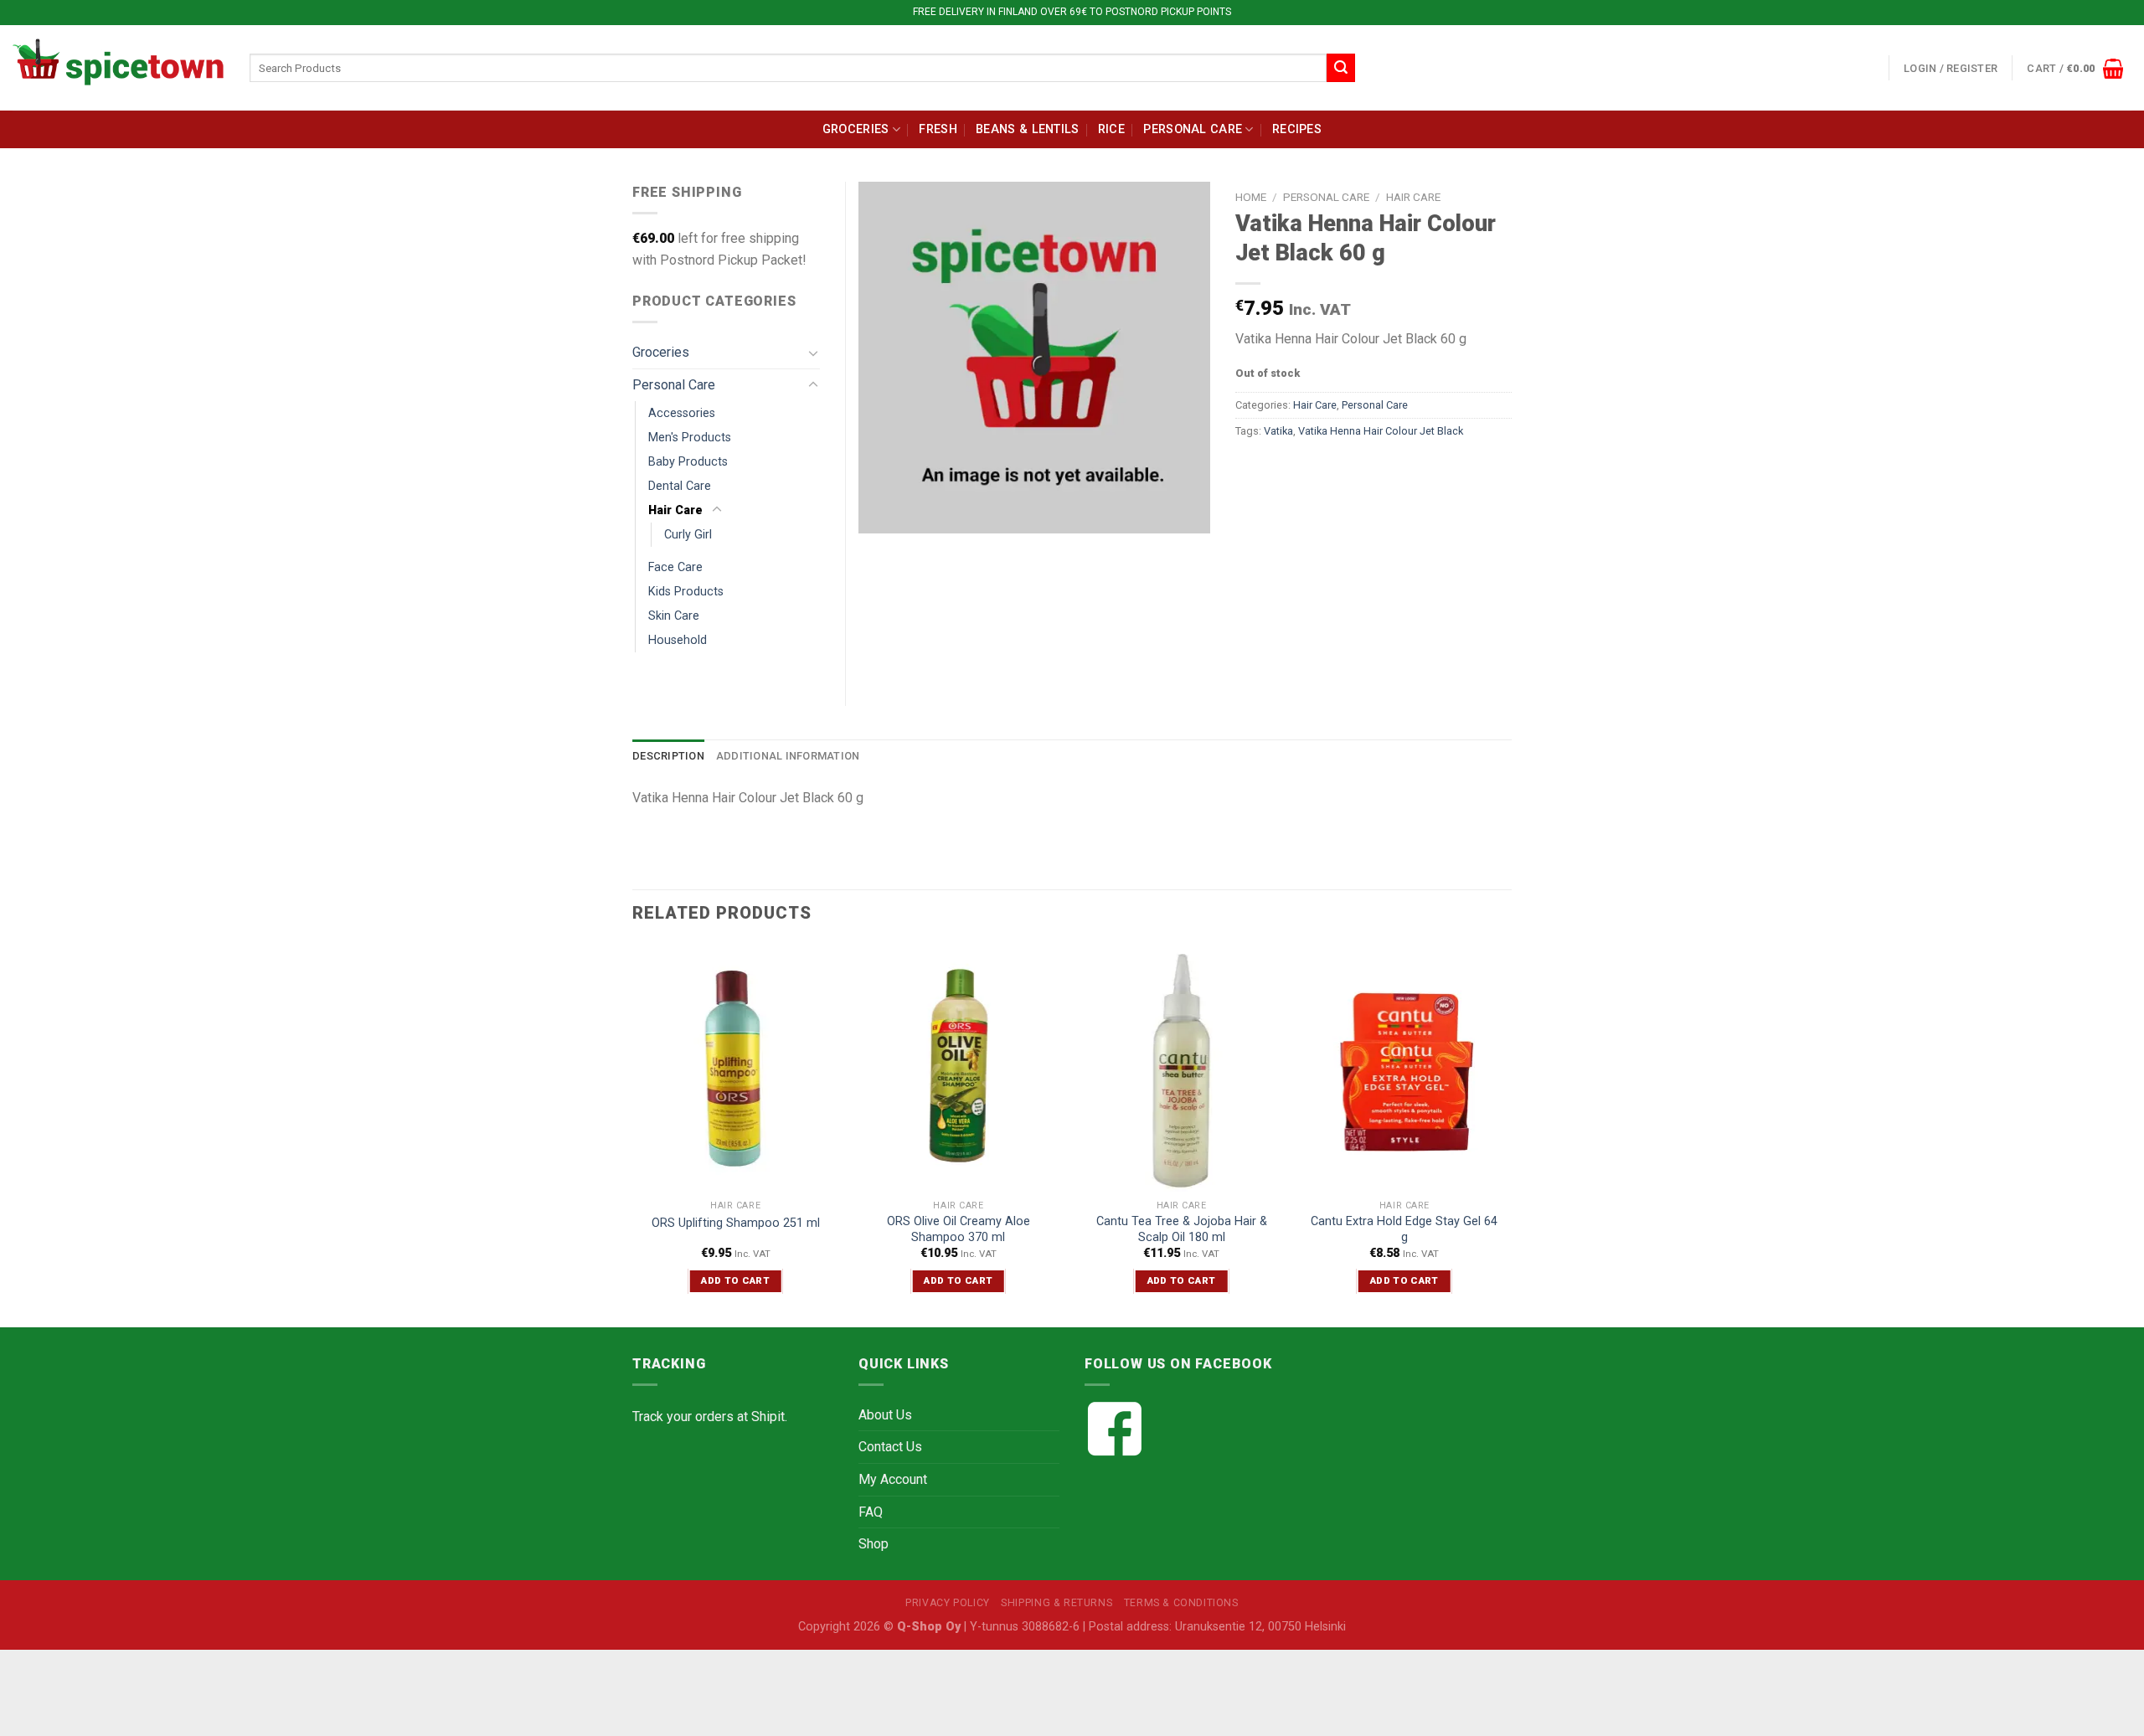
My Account (893, 1479)
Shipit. (769, 1417)
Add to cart (735, 1280)
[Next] (1507, 1133)
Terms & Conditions (1181, 1603)
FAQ (871, 1512)
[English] (1832, 65)
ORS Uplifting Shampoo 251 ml (736, 1223)
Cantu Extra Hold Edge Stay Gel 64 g (1404, 1229)
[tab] (668, 756)
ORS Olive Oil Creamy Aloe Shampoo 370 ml (959, 1229)
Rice (1111, 129)
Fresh (938, 129)
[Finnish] (1853, 65)
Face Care (675, 567)
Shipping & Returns (1057, 1603)
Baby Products (688, 462)
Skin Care (674, 616)
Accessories (682, 413)
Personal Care (1193, 129)
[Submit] (1341, 68)
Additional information (788, 756)
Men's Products (690, 438)
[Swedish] (1873, 65)
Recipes (1297, 129)
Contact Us (890, 1447)
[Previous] (633, 1133)
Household (678, 640)
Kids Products (686, 592)
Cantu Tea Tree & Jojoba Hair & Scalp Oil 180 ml (1182, 1229)
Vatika (1278, 431)
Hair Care (1413, 197)
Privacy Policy (948, 1603)
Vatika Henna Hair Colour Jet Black (1381, 431)
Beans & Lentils (1027, 129)
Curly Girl (688, 535)
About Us (885, 1415)
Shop (874, 1544)
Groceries (856, 129)
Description (668, 756)
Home (1251, 197)
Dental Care (680, 486)
